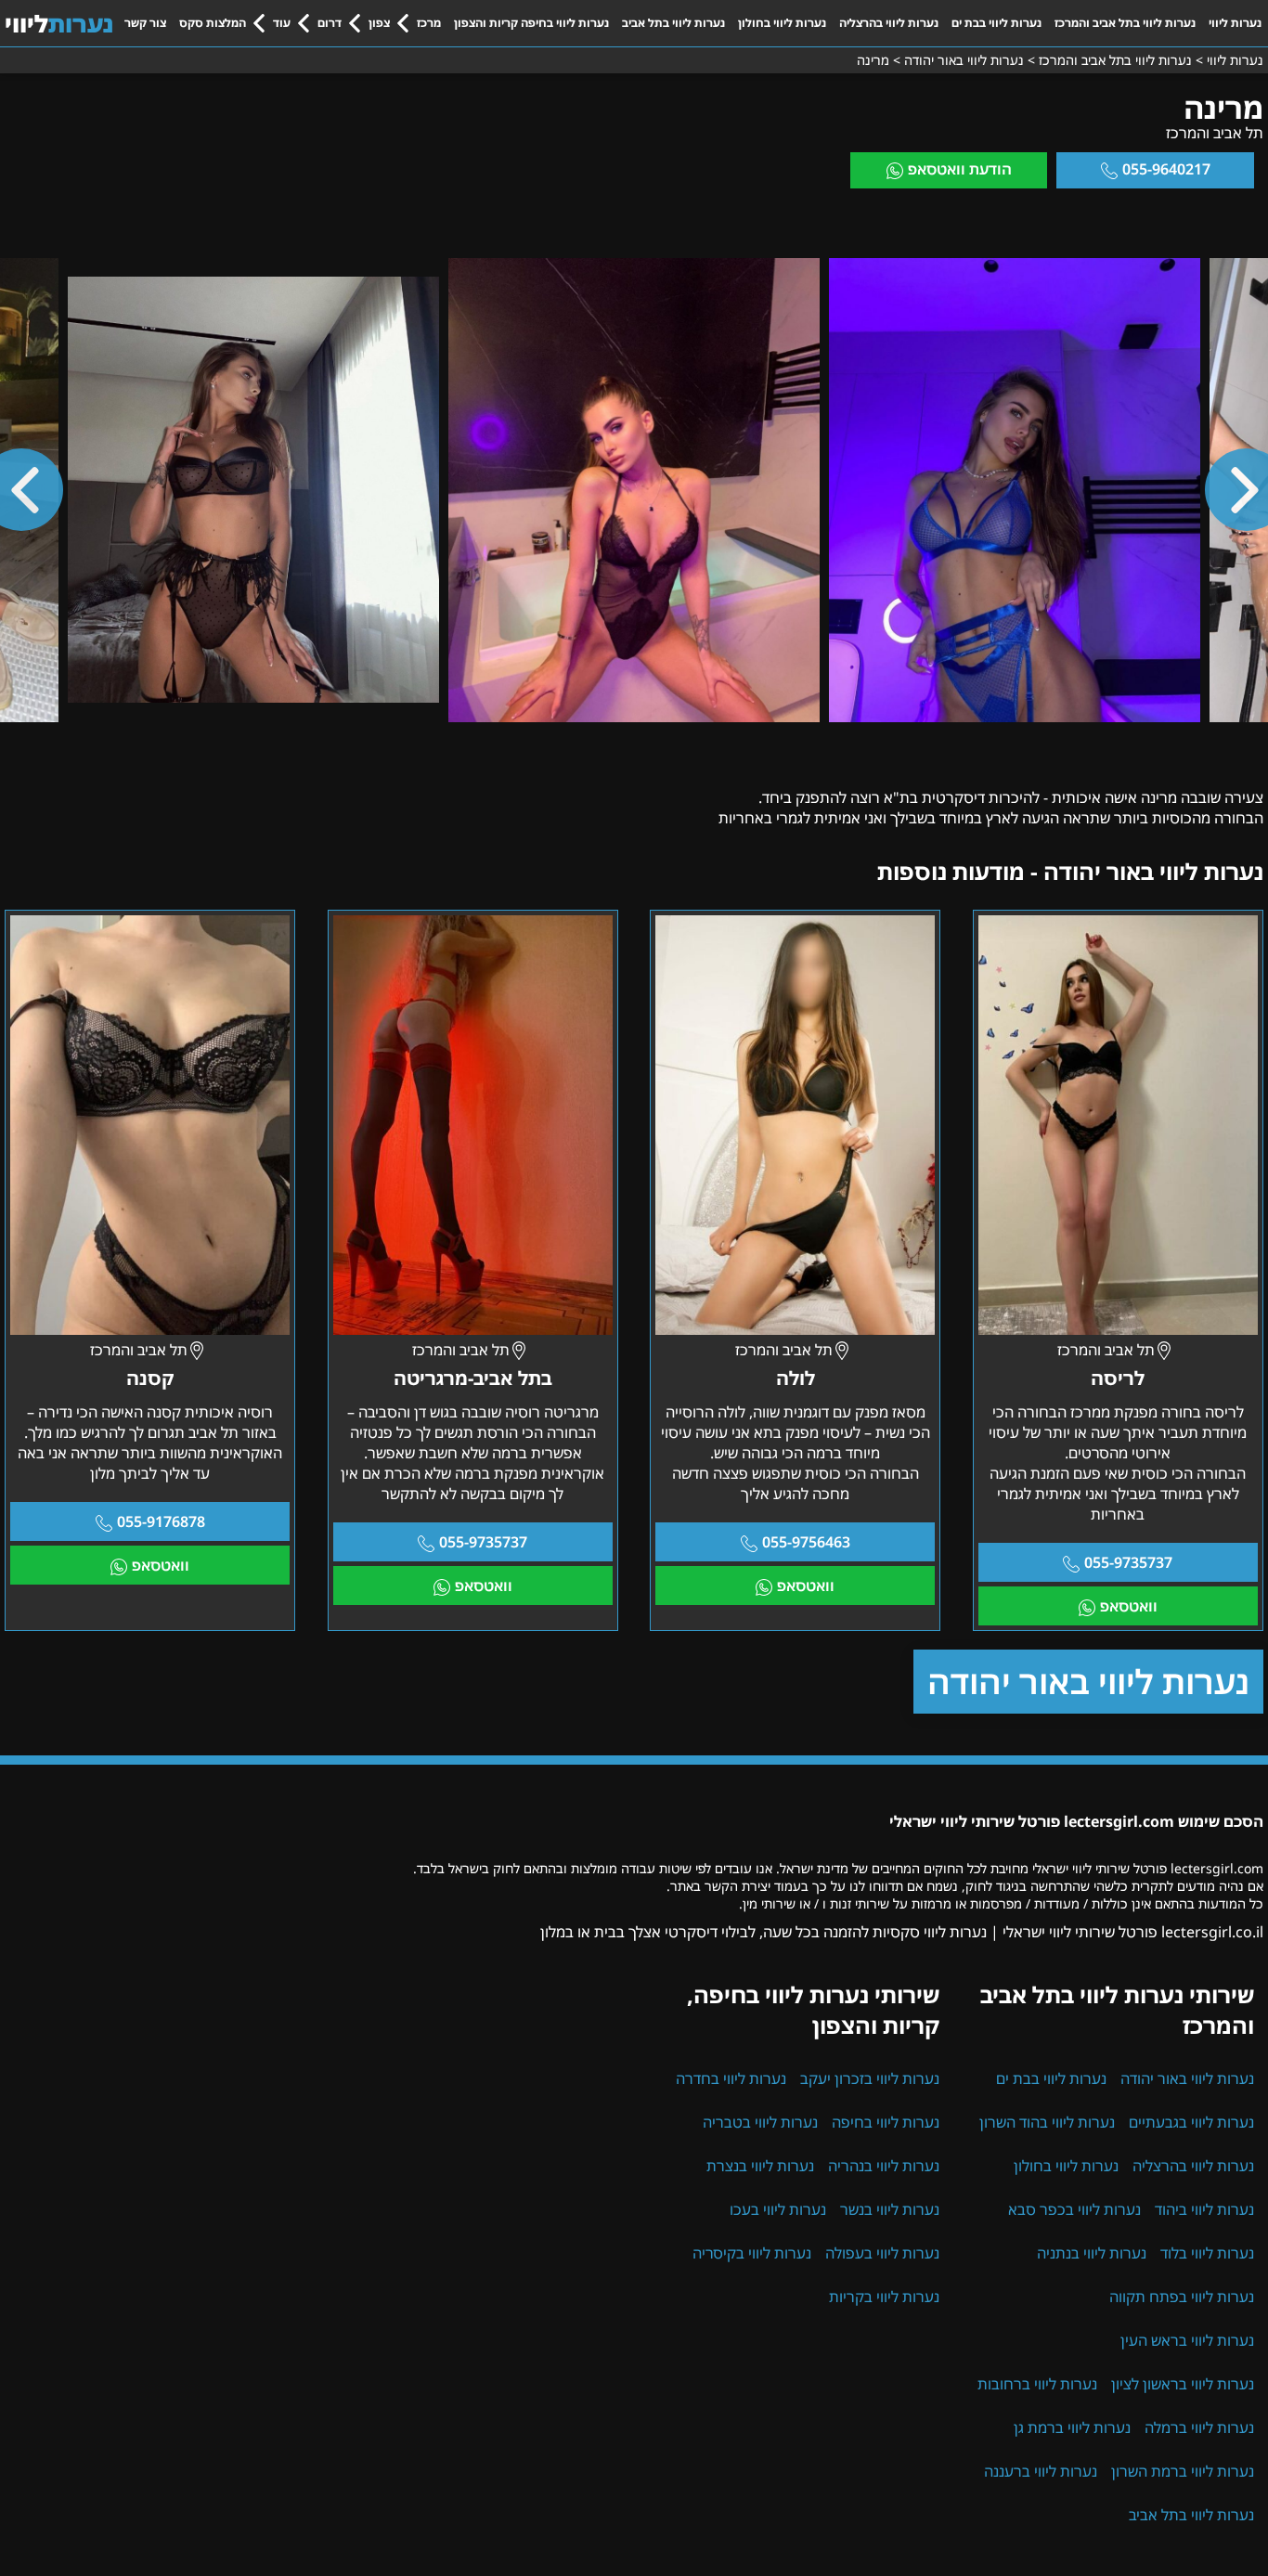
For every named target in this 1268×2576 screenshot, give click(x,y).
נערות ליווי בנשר (890, 2209)
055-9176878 (161, 1521)
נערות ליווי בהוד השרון (1047, 2122)
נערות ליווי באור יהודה (1088, 1682)
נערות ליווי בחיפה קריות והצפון (531, 23)
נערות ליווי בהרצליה (889, 23)
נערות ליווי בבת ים (996, 23)
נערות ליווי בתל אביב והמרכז (1125, 23)
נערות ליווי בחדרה (731, 2078)
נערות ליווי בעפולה (882, 2253)
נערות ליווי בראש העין (1187, 2340)
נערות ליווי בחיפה (886, 2122)
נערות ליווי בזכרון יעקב (870, 2078)
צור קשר (145, 23)
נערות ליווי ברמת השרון (1183, 2471)
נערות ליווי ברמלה (1199, 2427)
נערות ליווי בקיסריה (752, 2253)
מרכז (429, 23)
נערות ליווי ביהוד (1204, 2209)
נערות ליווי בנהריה (884, 2166)
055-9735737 (1128, 1562)
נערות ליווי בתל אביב (673, 23)
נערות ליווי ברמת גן (1072, 2427)
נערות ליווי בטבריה (760, 2122)
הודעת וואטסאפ (960, 169)
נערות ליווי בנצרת (760, 2166)
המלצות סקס (213, 23)
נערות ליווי (1235, 23)
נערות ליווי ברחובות (1037, 2384)
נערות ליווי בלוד (1207, 2253)
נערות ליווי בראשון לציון (1183, 2384)
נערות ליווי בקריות (884, 2297)
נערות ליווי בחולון (782, 23)
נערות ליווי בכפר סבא (1074, 2209)
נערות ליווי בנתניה (1092, 2253)
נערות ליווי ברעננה (1041, 2471)
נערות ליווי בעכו (778, 2209)
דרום (330, 23)
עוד (282, 23)
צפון (379, 23)
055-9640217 (1166, 169)
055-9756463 (806, 1542)
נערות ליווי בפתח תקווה (1182, 2297)
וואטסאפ (1129, 1606)
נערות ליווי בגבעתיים (1191, 2122)
